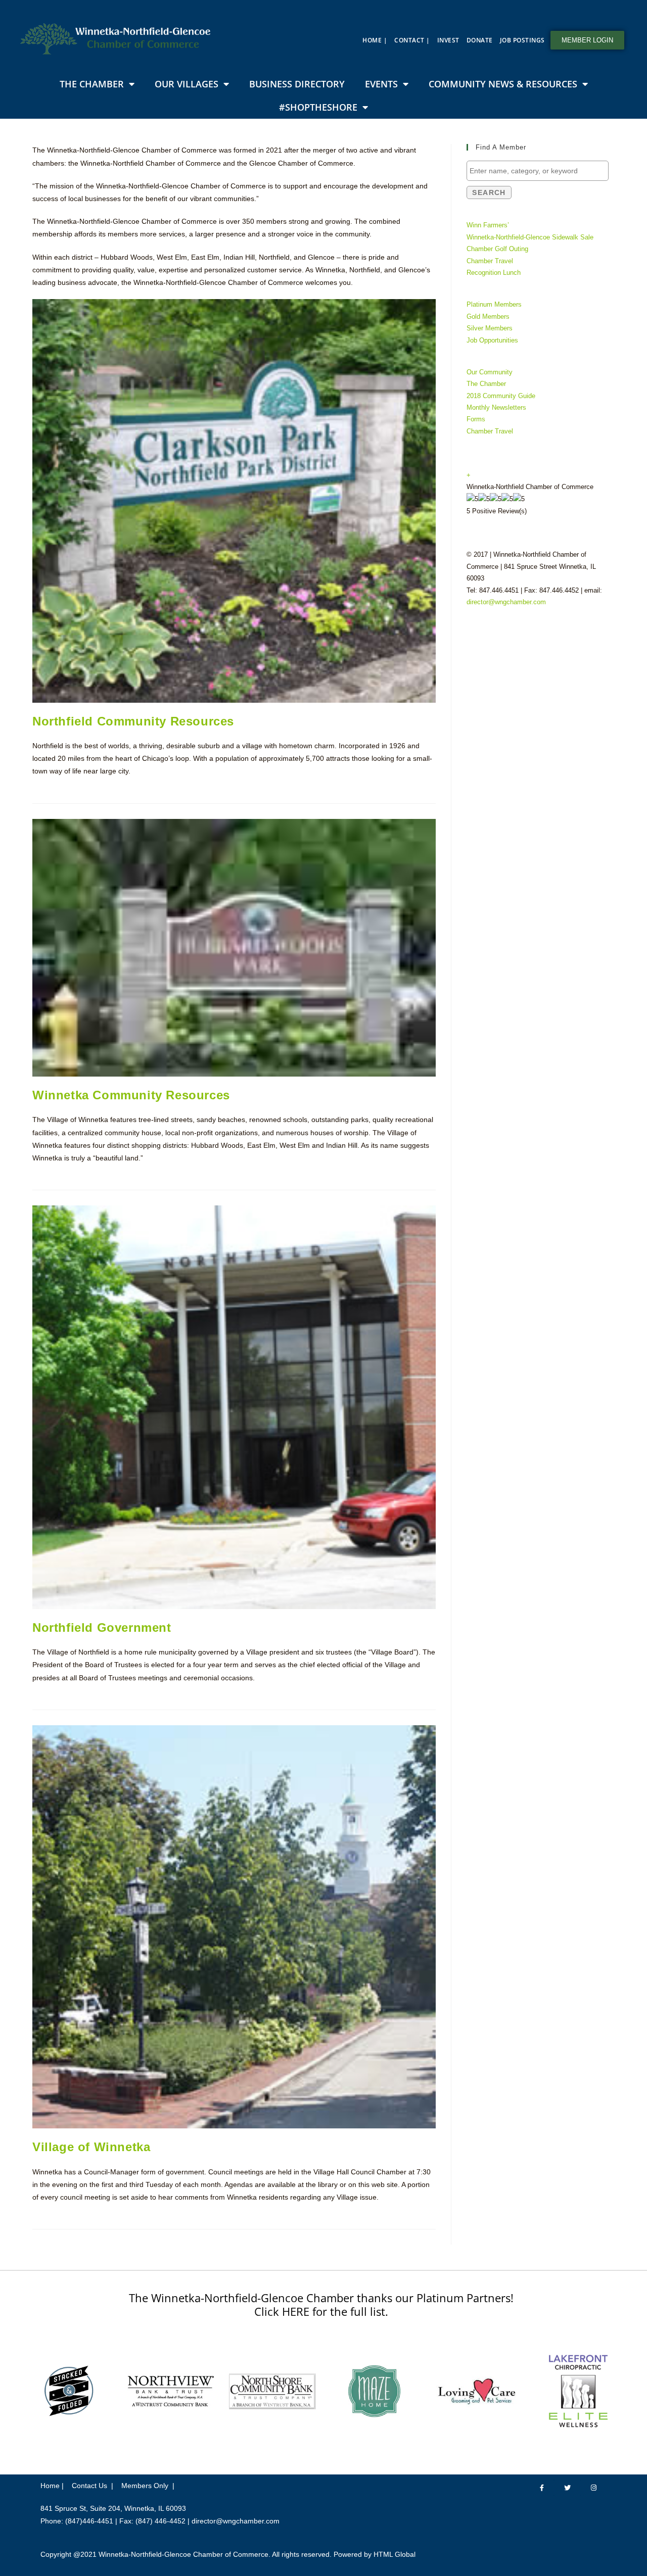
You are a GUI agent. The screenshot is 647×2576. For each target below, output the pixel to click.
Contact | (412, 40)
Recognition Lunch (494, 273)
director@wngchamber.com (506, 602)
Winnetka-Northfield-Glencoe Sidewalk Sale (530, 237)
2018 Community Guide (501, 396)
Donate (480, 40)
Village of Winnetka (91, 2147)
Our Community (490, 372)
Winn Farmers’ (488, 225)
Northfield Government (102, 1627)
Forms (476, 419)
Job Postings (522, 40)
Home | (375, 40)
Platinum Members (494, 304)
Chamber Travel (490, 261)
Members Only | (148, 2486)
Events (381, 84)
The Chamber (92, 84)
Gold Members (488, 317)
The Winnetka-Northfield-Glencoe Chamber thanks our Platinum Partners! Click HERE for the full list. (321, 2304)
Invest (448, 40)
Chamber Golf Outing (497, 249)
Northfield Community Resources (133, 721)
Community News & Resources (503, 84)
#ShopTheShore (318, 107)
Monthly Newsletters (496, 407)
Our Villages (187, 84)
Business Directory (297, 84)
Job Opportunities (492, 340)
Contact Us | (93, 2486)
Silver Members (490, 328)
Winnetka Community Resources (131, 1095)
